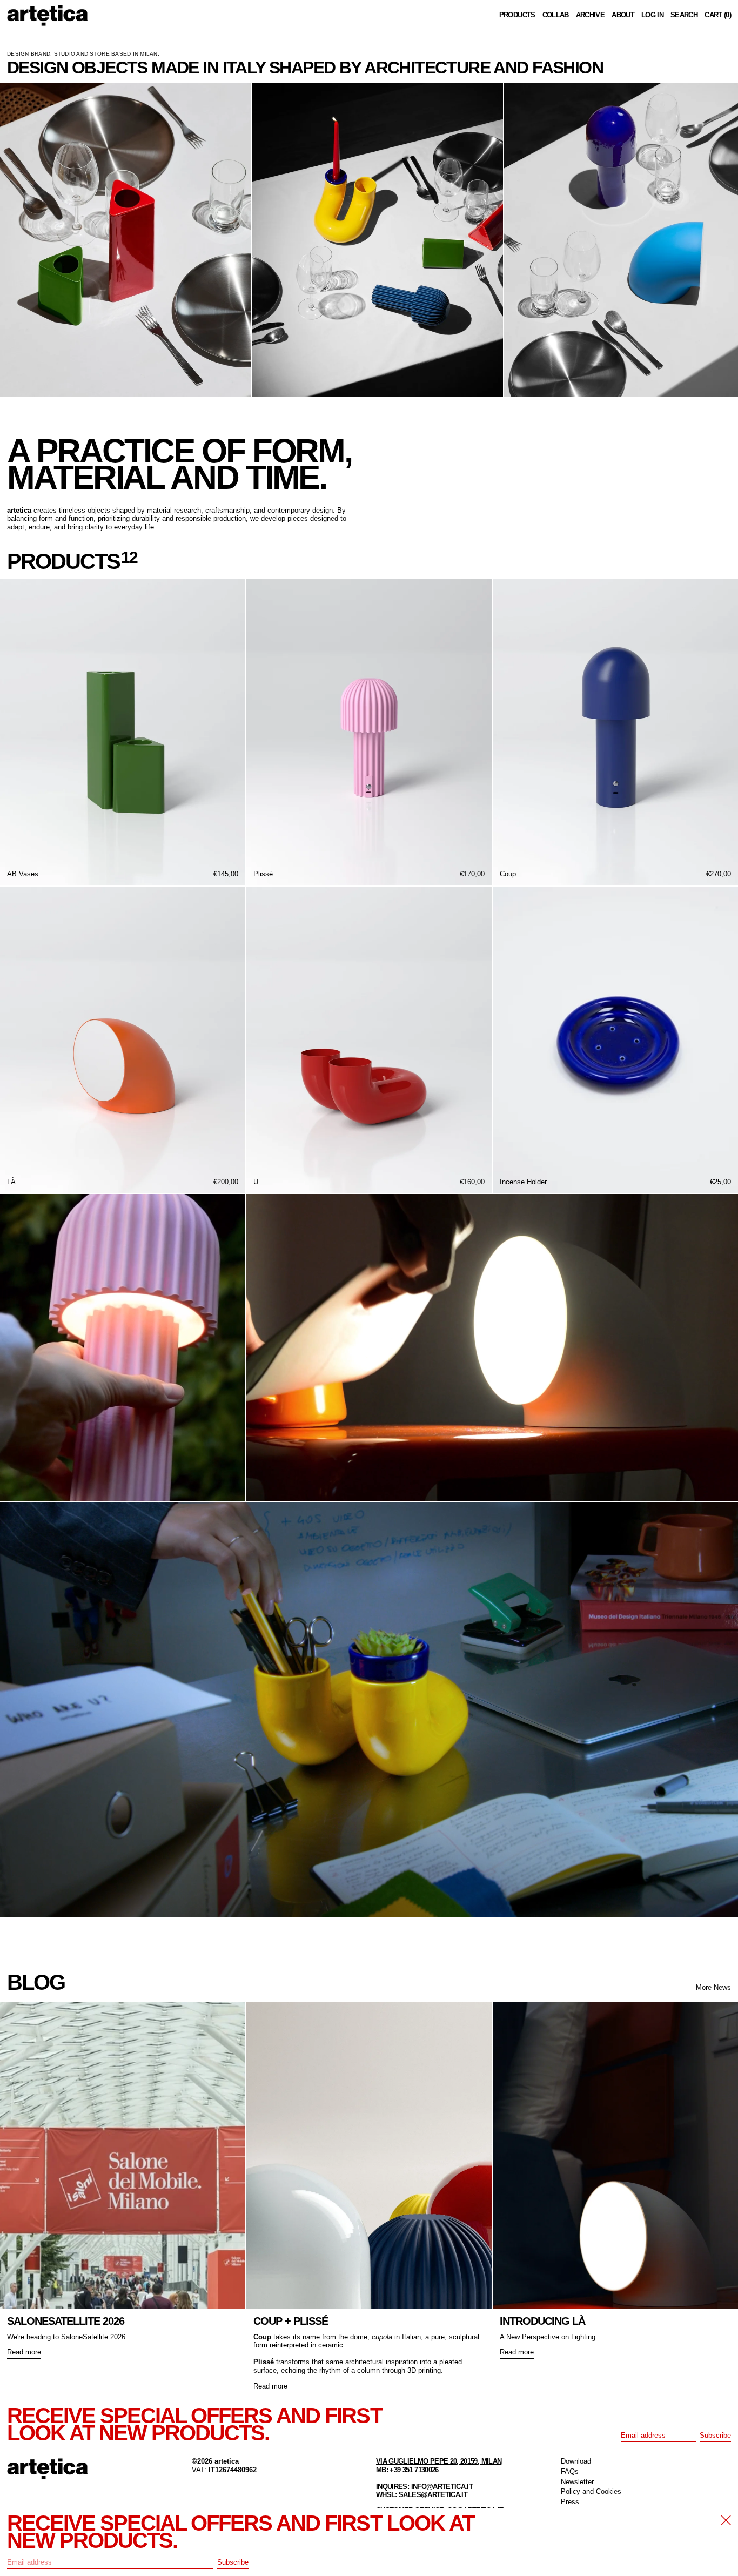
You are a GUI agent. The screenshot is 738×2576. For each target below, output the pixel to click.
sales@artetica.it (433, 2495)
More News (713, 1987)
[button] (684, 15)
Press (570, 2502)
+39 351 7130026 (414, 2470)
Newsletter (577, 2482)
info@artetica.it (442, 2487)
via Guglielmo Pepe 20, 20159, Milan (439, 2461)
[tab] (11, 408)
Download (576, 2461)
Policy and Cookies (591, 2491)
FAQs (570, 2471)
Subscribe (715, 2435)
